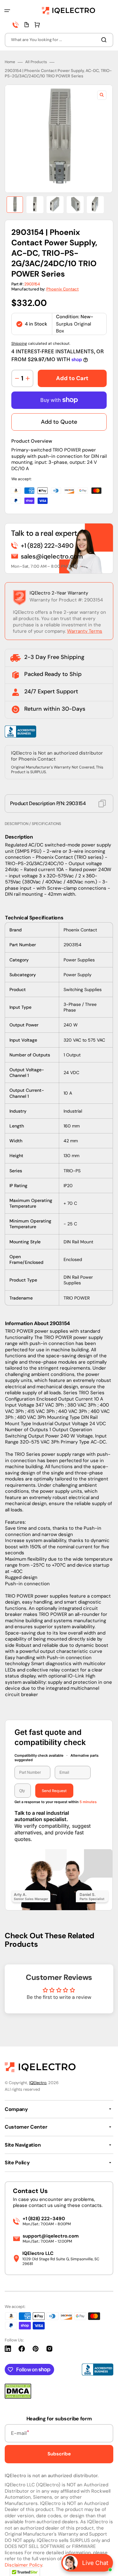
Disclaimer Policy (23, 2565)
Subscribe (59, 2454)
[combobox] (59, 40)
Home (10, 62)
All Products (36, 62)
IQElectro (38, 2083)
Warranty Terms (85, 631)
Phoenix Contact (62, 289)
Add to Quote (59, 422)
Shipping (19, 344)
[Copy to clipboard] (102, 804)
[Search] (105, 40)
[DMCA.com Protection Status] (18, 2397)
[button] (7, 11)
